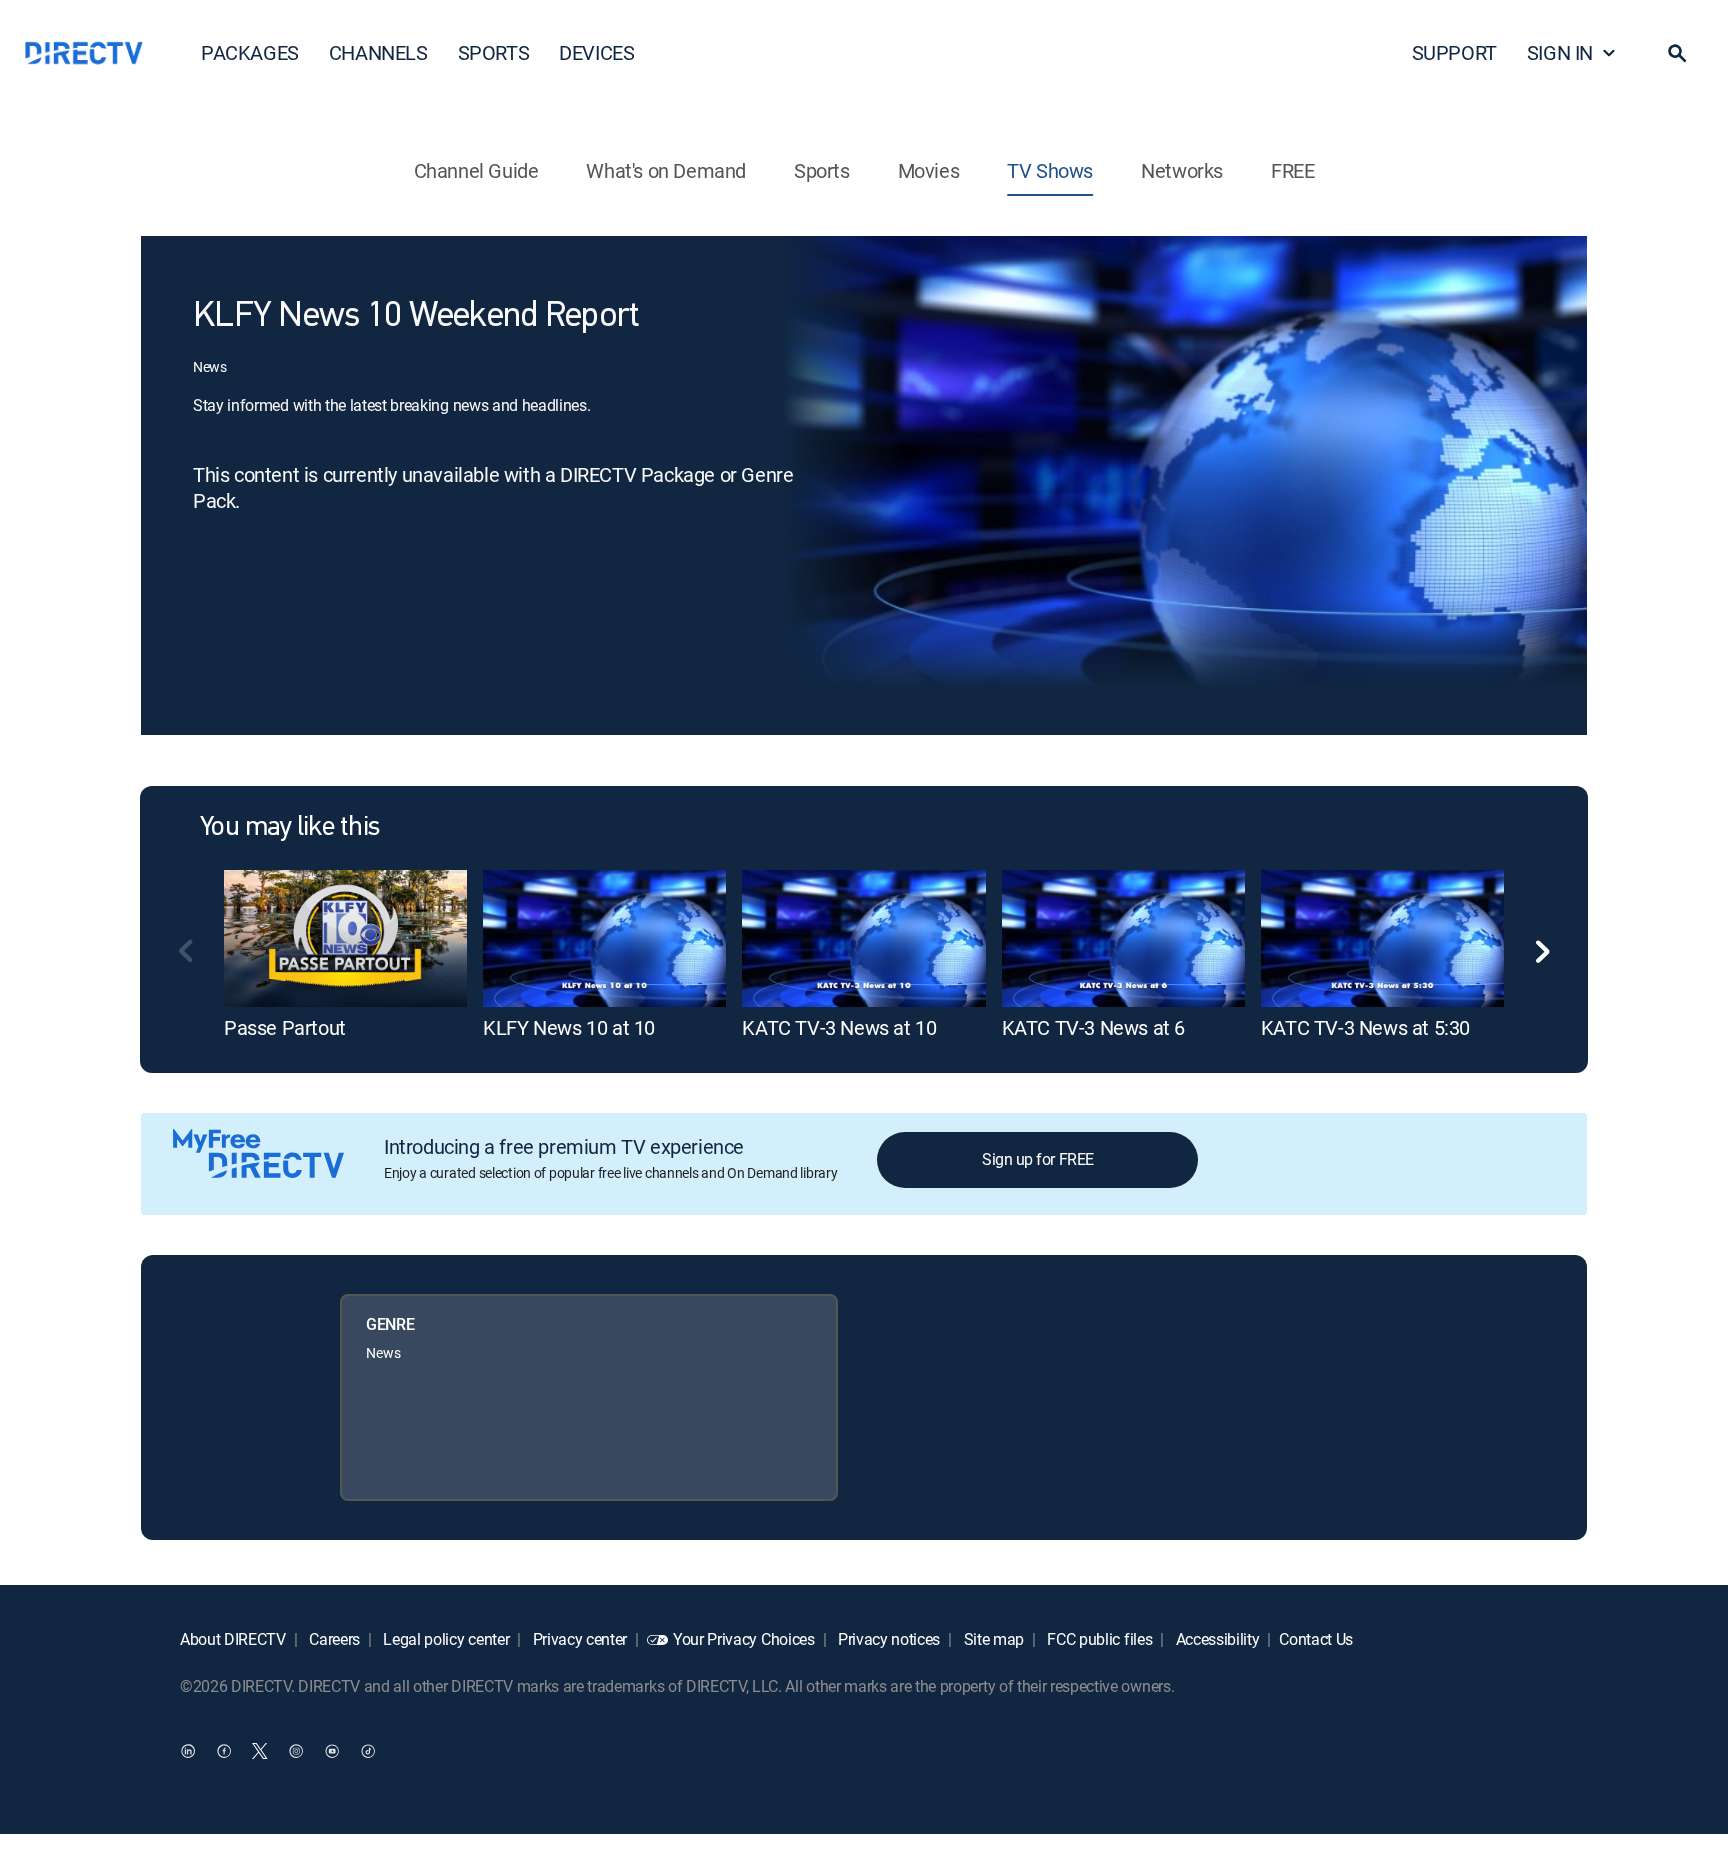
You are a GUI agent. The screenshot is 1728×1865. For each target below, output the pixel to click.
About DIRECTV (233, 1639)
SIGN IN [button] (1560, 52)
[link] (345, 938)
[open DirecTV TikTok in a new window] (368, 1750)
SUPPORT (1454, 52)
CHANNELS (378, 52)
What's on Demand (666, 170)
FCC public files (1098, 1639)
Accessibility (1216, 1639)
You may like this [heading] (289, 828)
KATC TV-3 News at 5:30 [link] (1365, 1027)
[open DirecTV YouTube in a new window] (332, 1750)
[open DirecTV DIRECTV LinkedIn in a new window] (188, 1750)
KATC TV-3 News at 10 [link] (839, 1027)
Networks (1182, 170)
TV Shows (1050, 170)
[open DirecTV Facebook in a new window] (224, 1750)
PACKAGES (250, 52)
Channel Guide (476, 170)
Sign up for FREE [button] (1037, 1159)
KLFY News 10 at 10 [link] (569, 1027)
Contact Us (1316, 1639)
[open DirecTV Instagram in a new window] (296, 1750)
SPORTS (494, 52)
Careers (333, 1639)
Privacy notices (887, 1639)
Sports (822, 170)
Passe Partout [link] (285, 1027)
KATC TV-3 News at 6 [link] (1093, 1027)
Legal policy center (445, 1639)
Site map (992, 1639)
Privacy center (578, 1639)
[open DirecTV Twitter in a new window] (260, 1750)
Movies (929, 170)
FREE (1292, 170)
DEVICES (596, 52)
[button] (1677, 53)
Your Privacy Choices (744, 1639)
